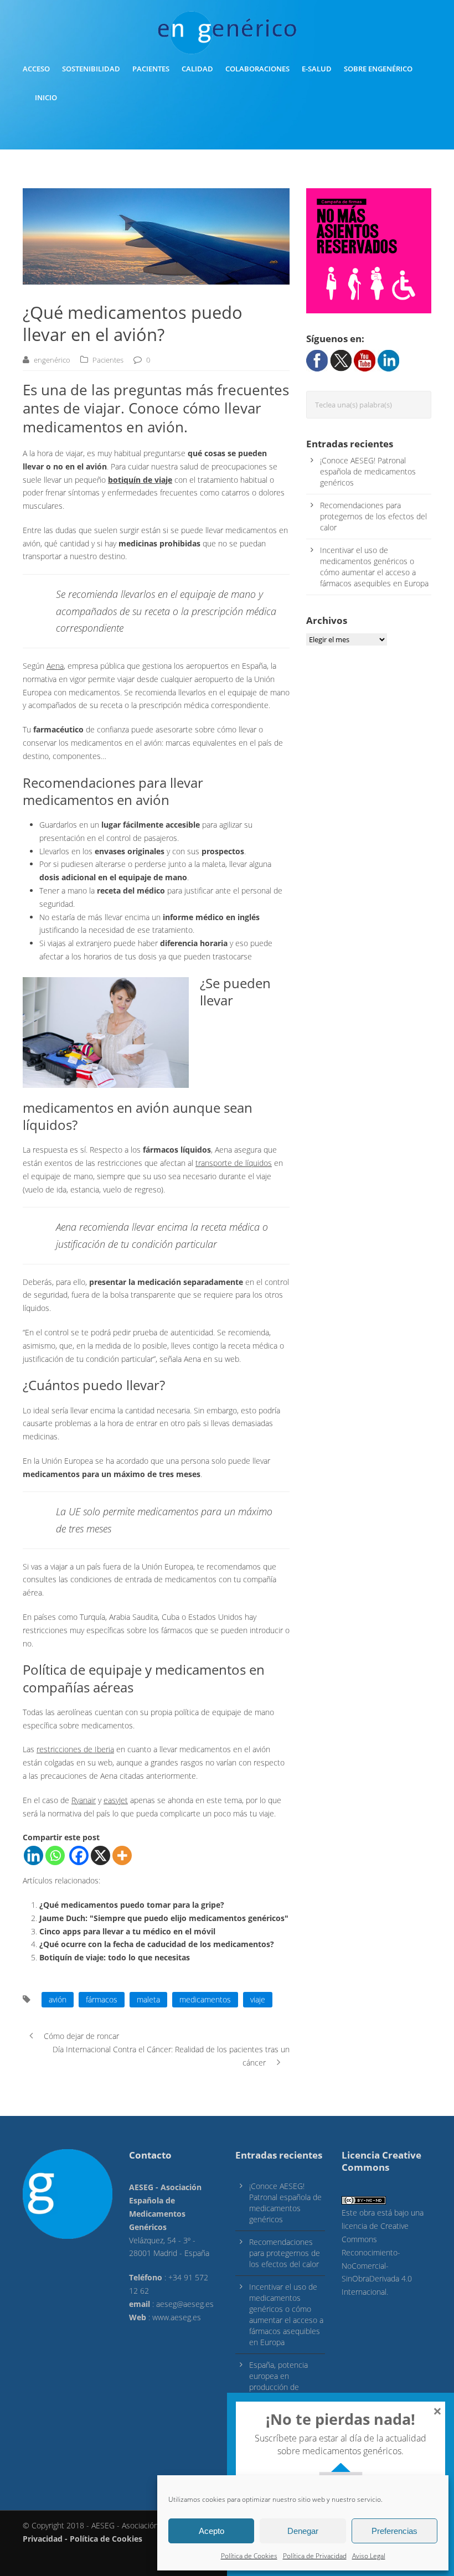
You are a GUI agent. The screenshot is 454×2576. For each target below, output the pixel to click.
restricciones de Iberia (75, 1749)
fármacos (102, 1999)
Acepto (211, 2531)
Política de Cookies (249, 2556)
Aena (55, 666)
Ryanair (84, 1800)
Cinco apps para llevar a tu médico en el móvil (127, 1931)
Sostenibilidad (91, 69)
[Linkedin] (33, 1855)
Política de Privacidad (315, 2556)
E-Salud (317, 69)
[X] (100, 1855)
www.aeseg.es (177, 2317)
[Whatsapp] (55, 1855)
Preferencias (394, 2531)
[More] (122, 1855)
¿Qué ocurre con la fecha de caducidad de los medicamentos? (157, 1944)
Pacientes (151, 69)
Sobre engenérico (378, 69)
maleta (148, 1999)
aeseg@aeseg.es (185, 2304)
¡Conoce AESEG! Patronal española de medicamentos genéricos (368, 471)
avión (58, 1999)
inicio (46, 97)
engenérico (52, 360)
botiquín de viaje (140, 480)
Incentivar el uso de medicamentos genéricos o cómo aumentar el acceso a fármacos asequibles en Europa (374, 567)
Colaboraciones (257, 69)
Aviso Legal (369, 2556)
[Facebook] (79, 1855)
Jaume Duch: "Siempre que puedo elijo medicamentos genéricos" (164, 1918)
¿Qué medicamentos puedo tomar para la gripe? (132, 1905)
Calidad (197, 69)
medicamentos (205, 1999)
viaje (258, 1999)
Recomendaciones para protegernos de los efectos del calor (373, 516)
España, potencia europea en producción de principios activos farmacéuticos (279, 2387)
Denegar (303, 2531)
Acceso (36, 69)
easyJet (116, 1800)
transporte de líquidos (234, 1163)
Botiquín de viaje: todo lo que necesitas (115, 1957)
